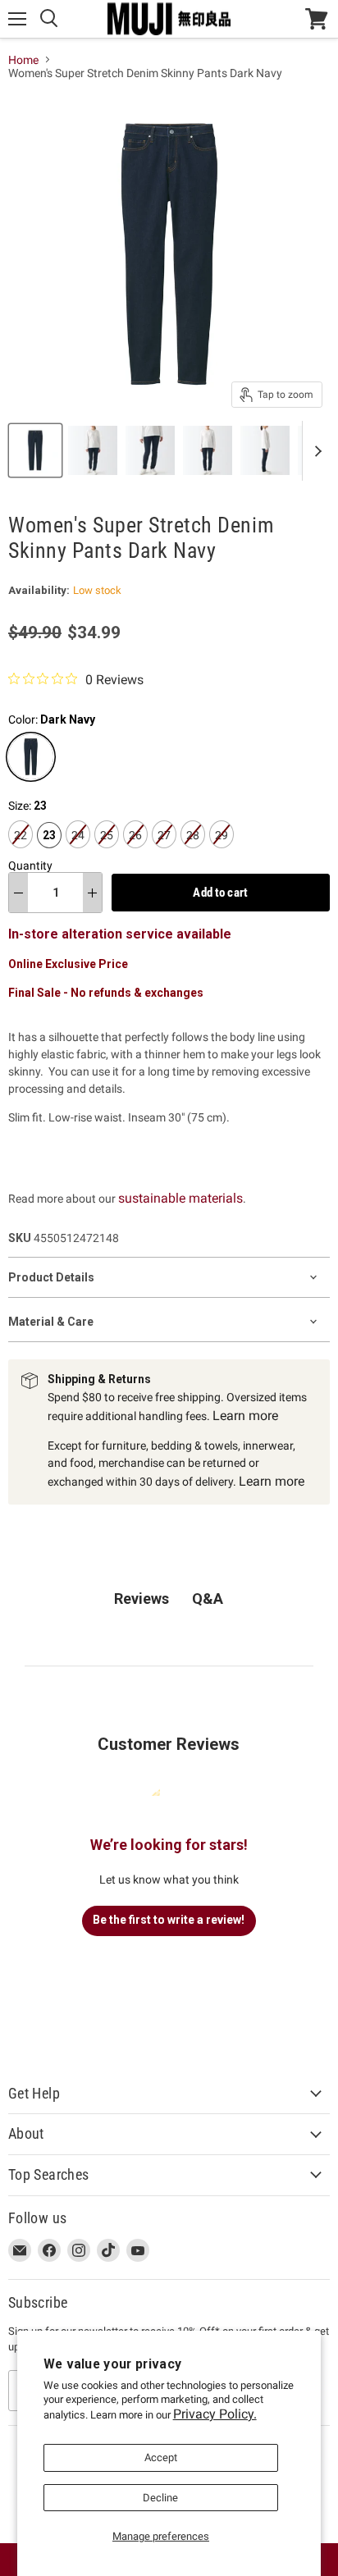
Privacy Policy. (215, 2414)
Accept (161, 2457)
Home (23, 60)
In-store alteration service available (120, 934)
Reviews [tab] (142, 1599)
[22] (23, 852)
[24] (80, 852)
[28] (195, 852)
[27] (166, 852)
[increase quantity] (92, 893)
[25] (109, 852)
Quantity (30, 866)
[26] (137, 852)
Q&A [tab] (208, 1599)
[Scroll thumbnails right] (315, 451)
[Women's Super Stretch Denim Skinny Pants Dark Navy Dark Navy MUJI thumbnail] (35, 450)
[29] (224, 852)
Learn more (245, 1416)
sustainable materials (180, 1198)
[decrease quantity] (18, 893)
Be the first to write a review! (169, 1920)
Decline (160, 2498)
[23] (51, 852)
